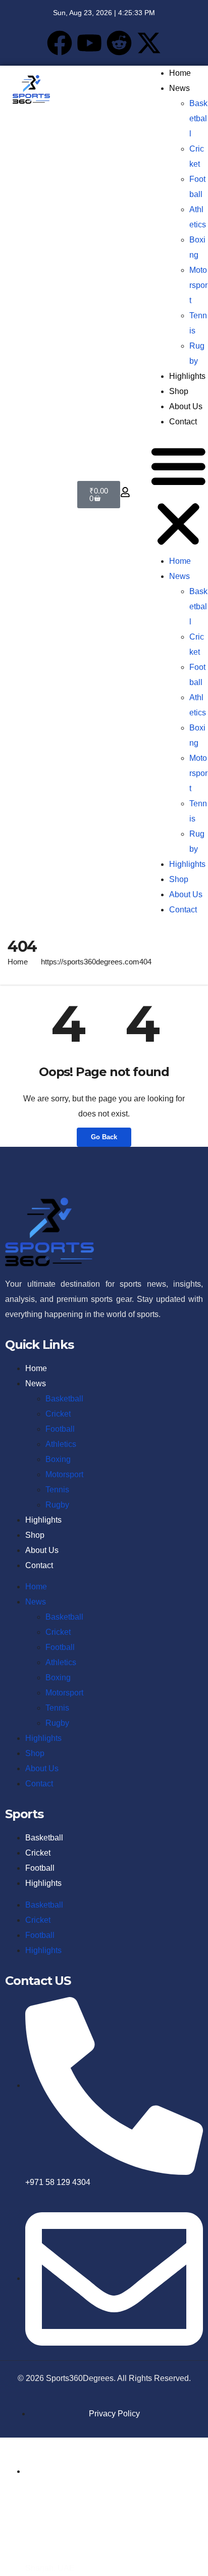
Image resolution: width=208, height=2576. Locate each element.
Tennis (57, 1490)
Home (180, 73)
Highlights (187, 376)
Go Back (104, 1137)
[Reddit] (119, 43)
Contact (183, 422)
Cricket (58, 1414)
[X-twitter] (149, 43)
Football (60, 1429)
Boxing (58, 1459)
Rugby (57, 1505)
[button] (178, 495)
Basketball (198, 118)
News (179, 88)
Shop (179, 391)
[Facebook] (60, 43)
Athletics (61, 1444)
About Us (186, 406)
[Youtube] (89, 43)
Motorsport (198, 285)
